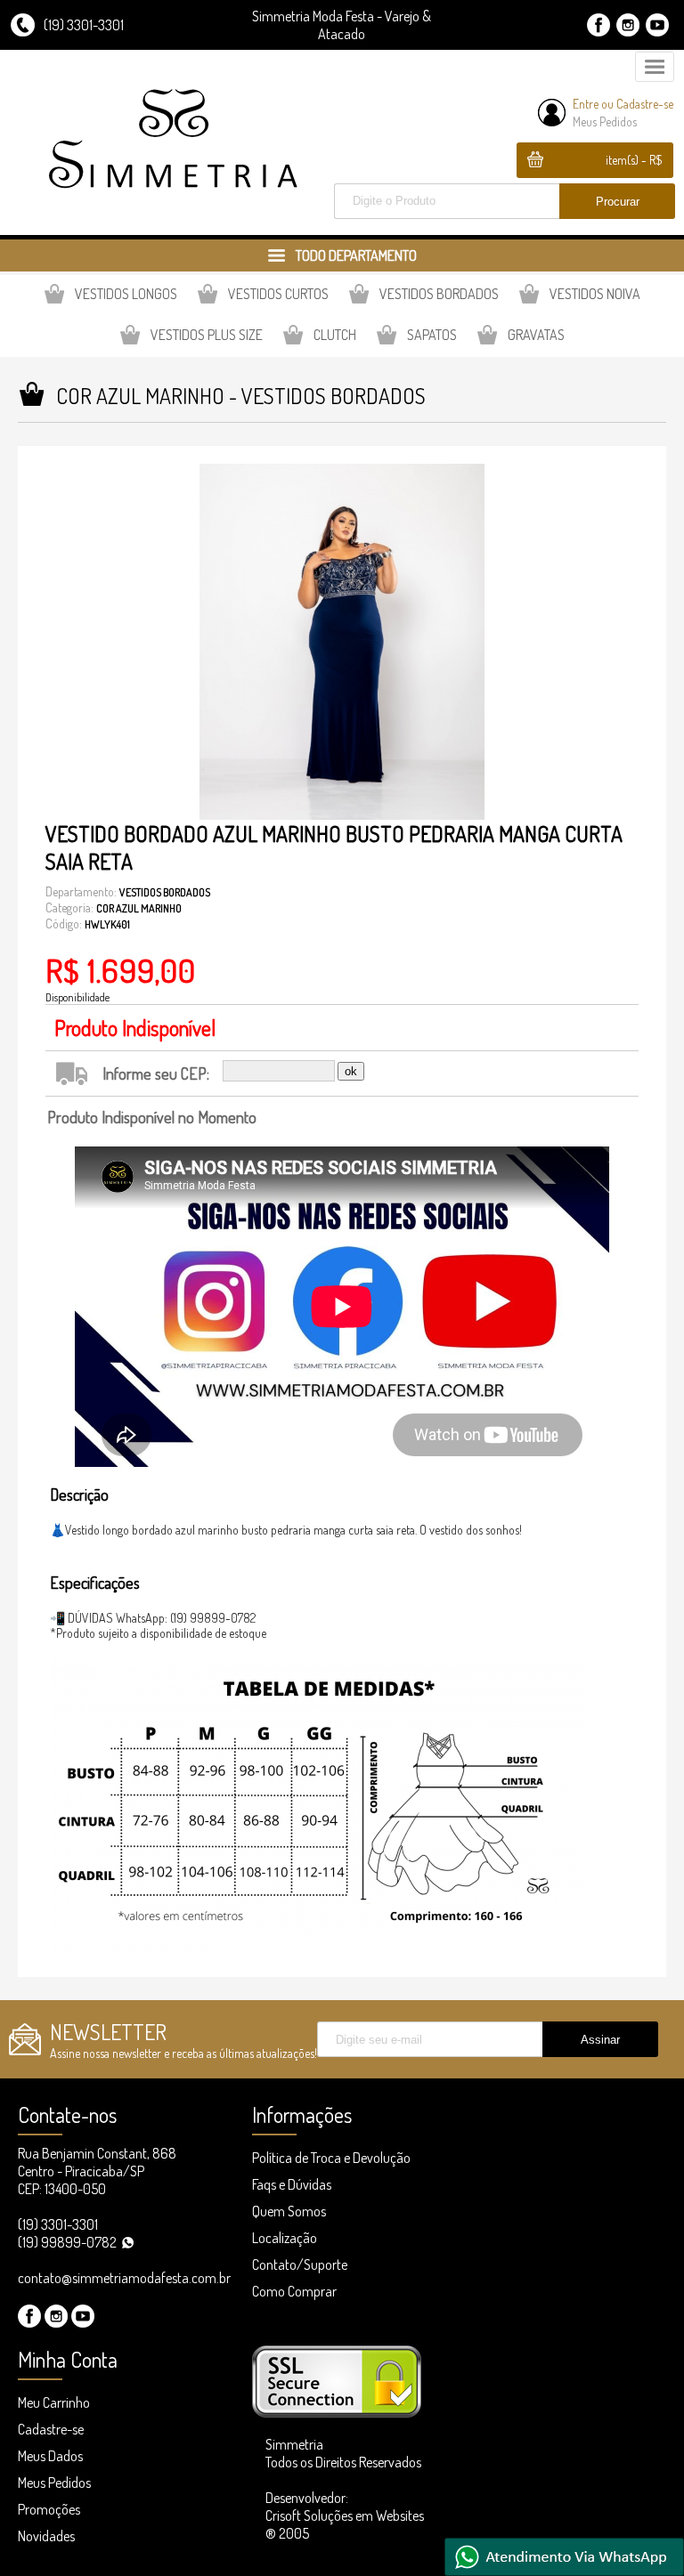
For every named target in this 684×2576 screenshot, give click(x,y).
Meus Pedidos (605, 122)
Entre (586, 104)
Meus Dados (50, 2456)
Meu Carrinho (54, 2402)
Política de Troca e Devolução (331, 2158)
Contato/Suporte (300, 2264)
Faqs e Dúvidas (292, 2184)
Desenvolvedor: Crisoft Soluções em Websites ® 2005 (345, 2515)
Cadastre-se (645, 104)
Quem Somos (289, 2211)
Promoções (49, 2509)
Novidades (46, 2536)
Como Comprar (294, 2291)
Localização (285, 2238)
